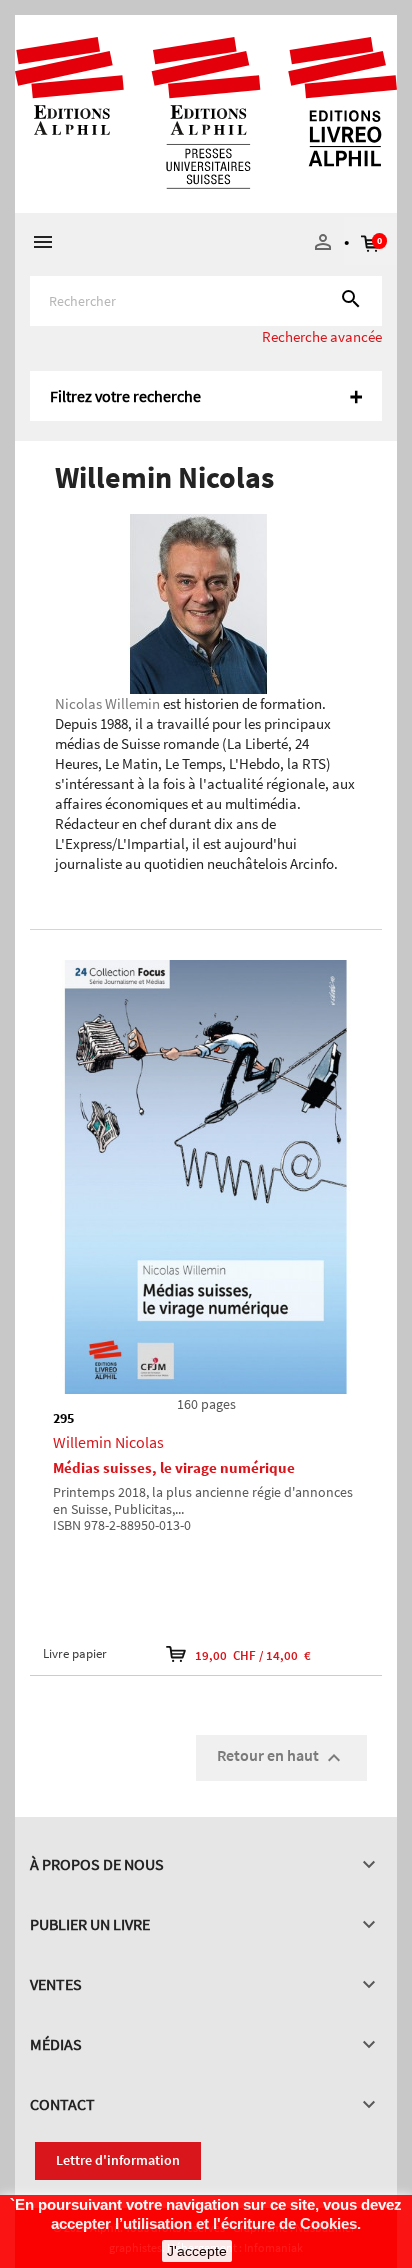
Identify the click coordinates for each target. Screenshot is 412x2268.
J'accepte (197, 2251)
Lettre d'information (118, 2160)
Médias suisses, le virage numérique (174, 1467)
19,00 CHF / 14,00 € (253, 1655)
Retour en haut (281, 1757)
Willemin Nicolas (108, 1442)
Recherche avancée (322, 336)
